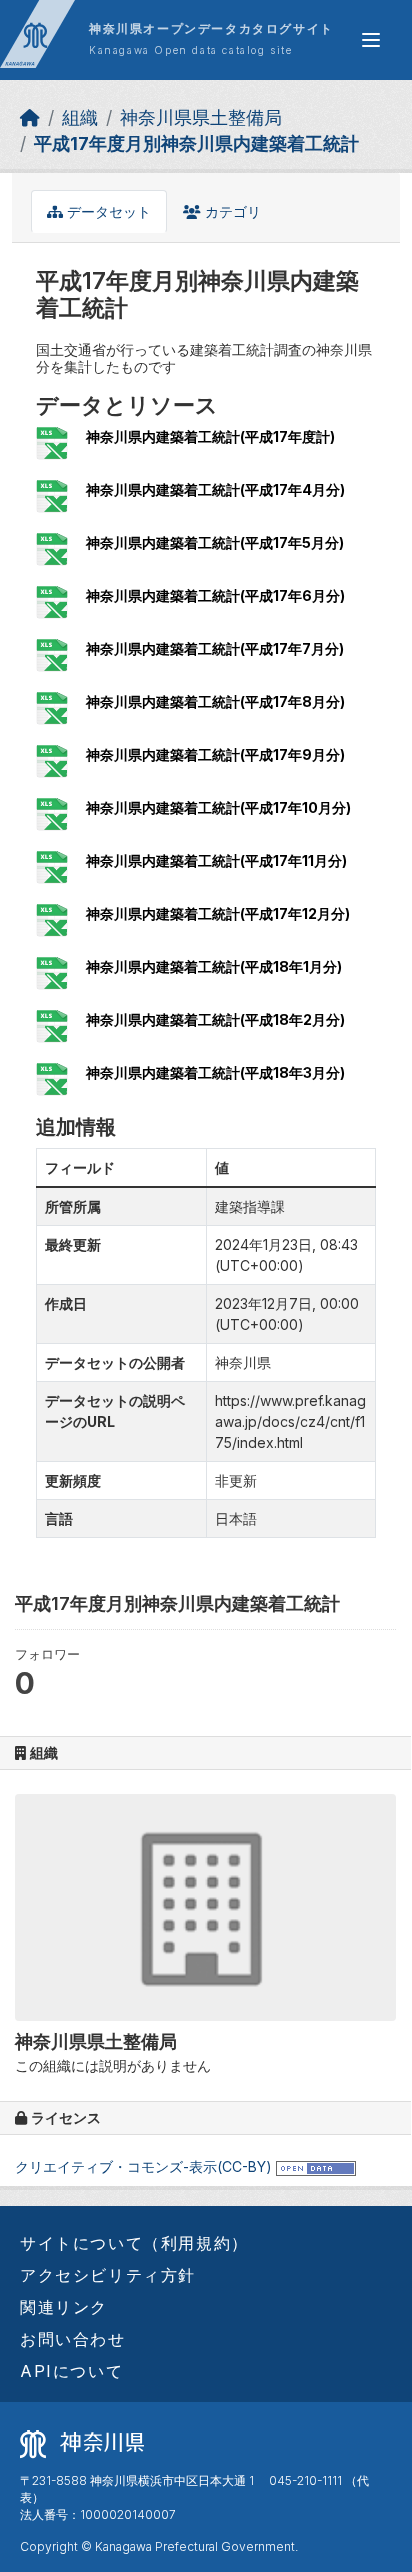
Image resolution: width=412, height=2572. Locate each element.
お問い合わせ (73, 2339)
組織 (80, 117)
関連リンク (64, 2307)
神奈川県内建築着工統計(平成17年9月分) (215, 754)
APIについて (71, 2371)
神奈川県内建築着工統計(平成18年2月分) (215, 1019)
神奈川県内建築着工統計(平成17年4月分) (215, 489)
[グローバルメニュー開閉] (371, 40)
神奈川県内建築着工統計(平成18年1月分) (214, 966)
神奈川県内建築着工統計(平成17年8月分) (215, 701)
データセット (107, 211)
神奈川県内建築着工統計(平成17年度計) (210, 436)
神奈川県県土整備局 (201, 117)
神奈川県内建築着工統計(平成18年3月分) (215, 1072)
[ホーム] (30, 117)
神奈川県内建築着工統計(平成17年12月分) (218, 913)
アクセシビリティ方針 (108, 2275)
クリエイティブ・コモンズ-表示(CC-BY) (143, 2166)
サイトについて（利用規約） (134, 2243)
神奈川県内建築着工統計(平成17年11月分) (216, 860)
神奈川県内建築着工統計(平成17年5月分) (215, 542)
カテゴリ (231, 211)
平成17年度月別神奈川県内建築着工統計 (196, 143)
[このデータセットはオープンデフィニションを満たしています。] (316, 2166)
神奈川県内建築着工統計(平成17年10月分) (218, 807)
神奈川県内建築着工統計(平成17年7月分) (215, 648)
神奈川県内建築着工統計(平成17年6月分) (215, 595)
